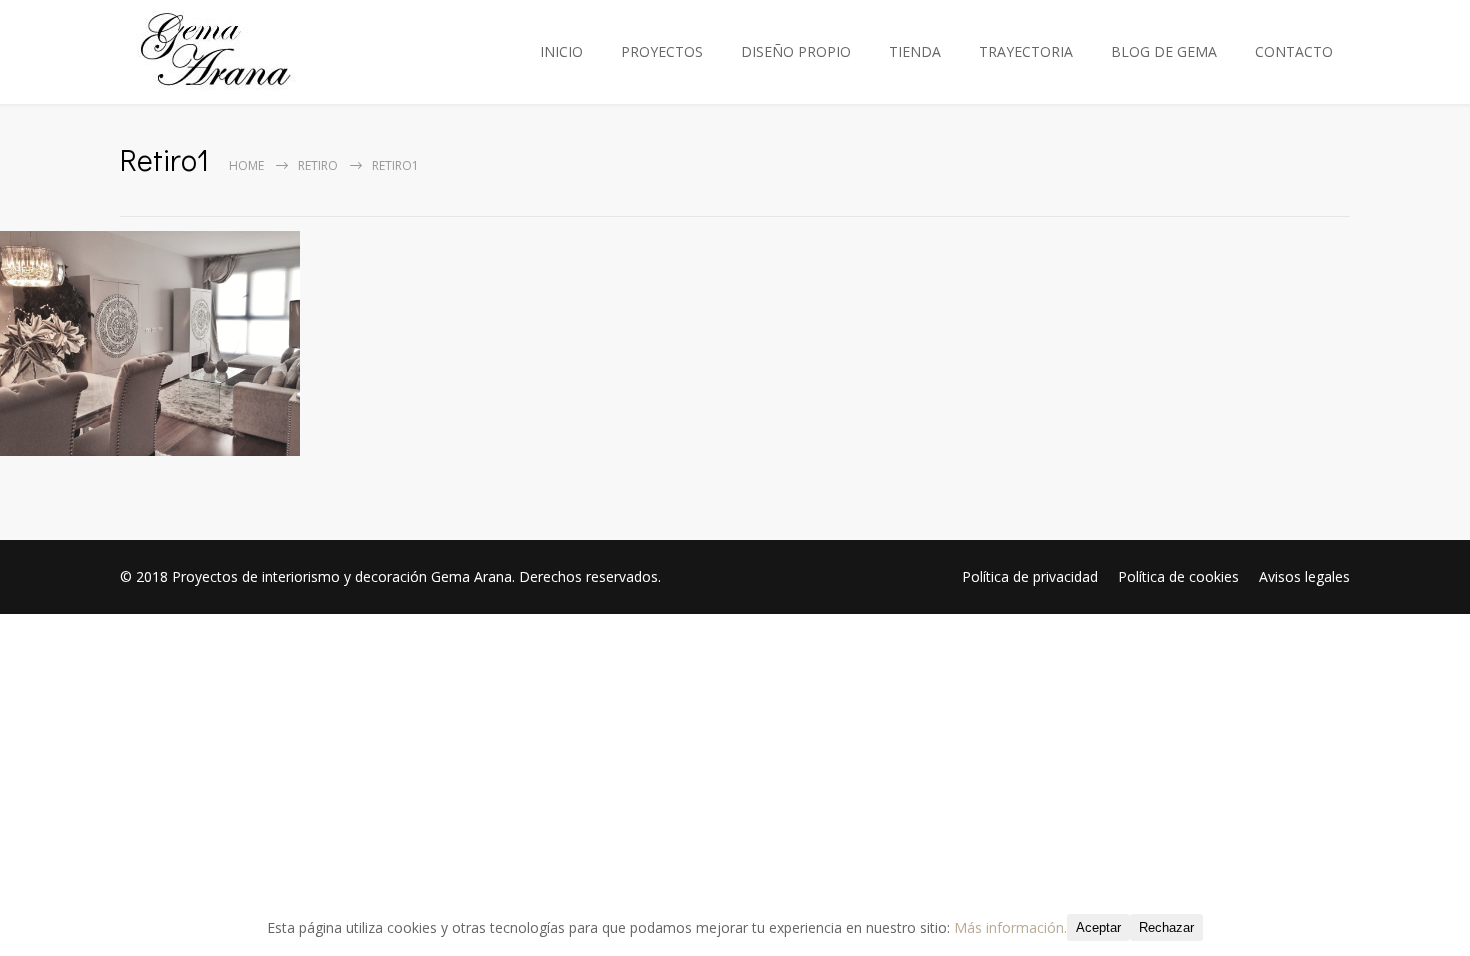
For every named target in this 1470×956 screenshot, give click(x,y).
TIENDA (915, 51)
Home (246, 165)
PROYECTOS (662, 51)
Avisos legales (1304, 576)
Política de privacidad (1030, 576)
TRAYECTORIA (1026, 51)
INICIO (561, 51)
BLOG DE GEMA (1164, 51)
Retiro (318, 165)
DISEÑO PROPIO (796, 51)
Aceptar (1098, 927)
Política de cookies (1178, 576)
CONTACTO (1294, 51)
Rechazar (1166, 927)
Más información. (1010, 927)
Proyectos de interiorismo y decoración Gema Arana (342, 576)
